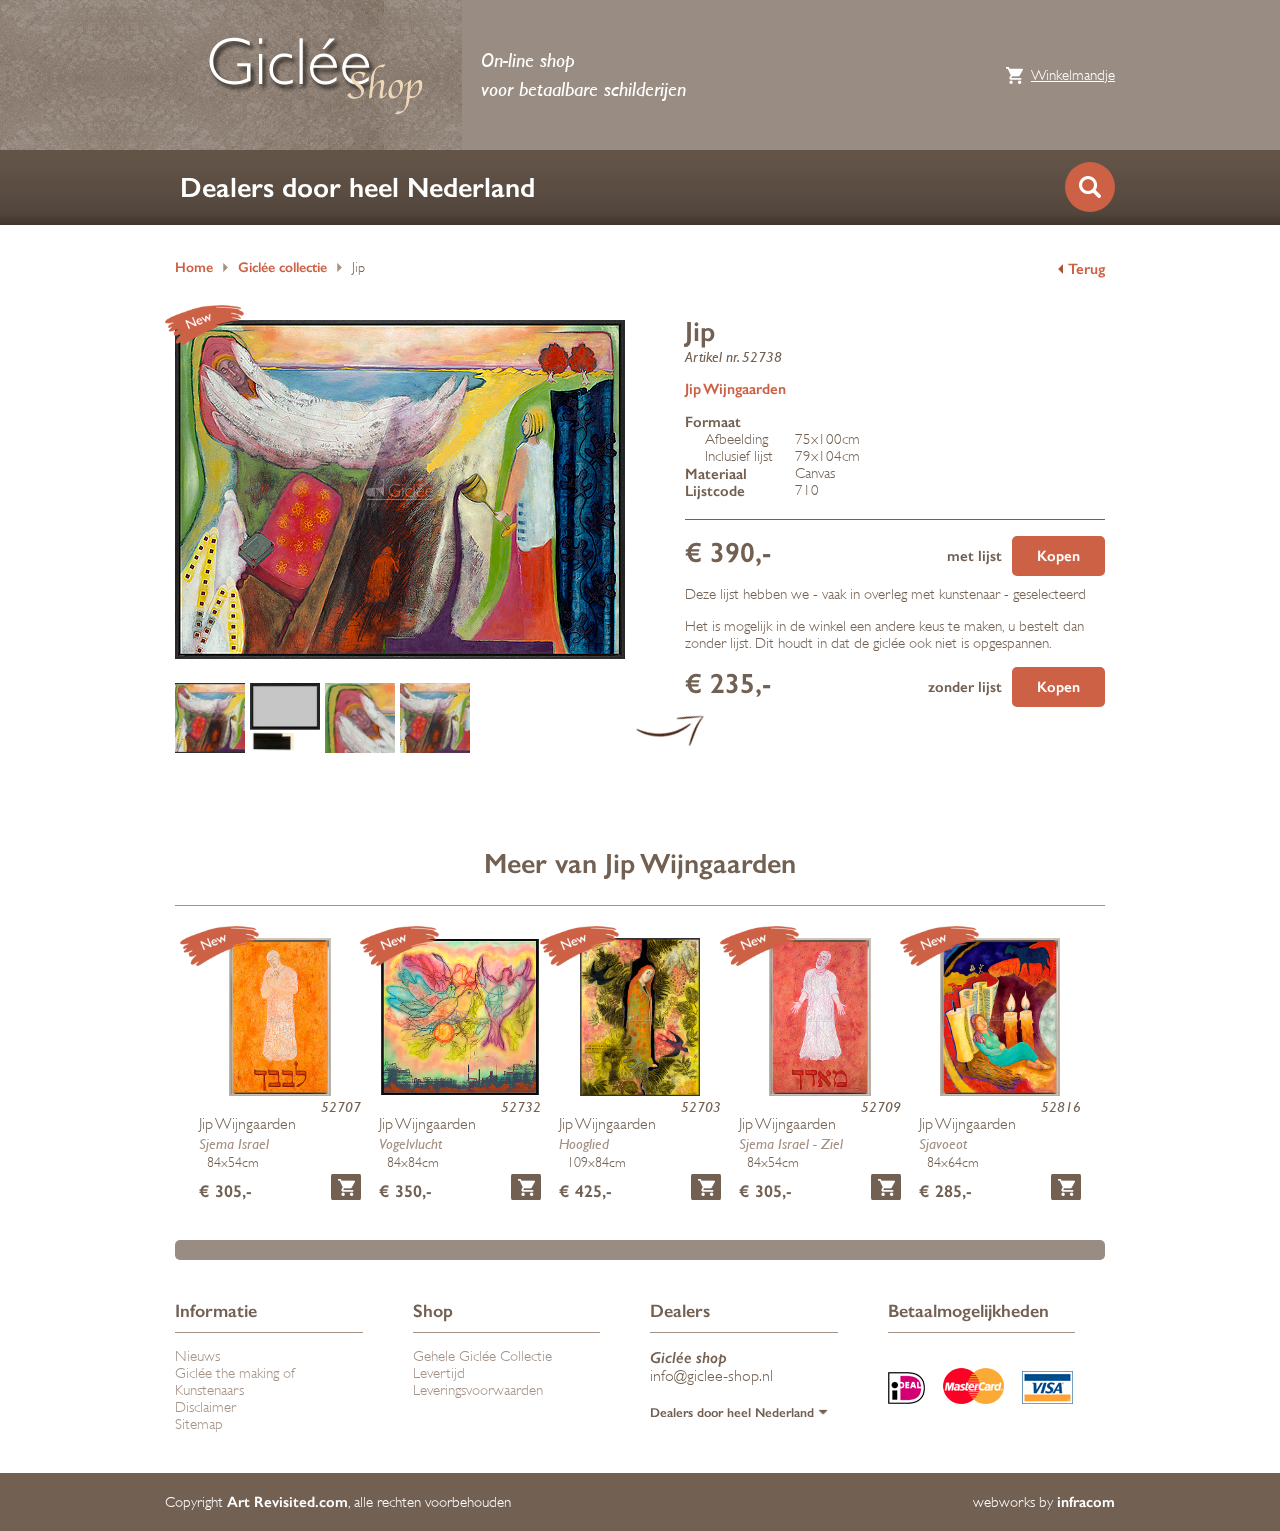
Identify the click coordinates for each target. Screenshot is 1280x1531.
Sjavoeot (943, 1143)
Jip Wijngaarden (735, 389)
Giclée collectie (282, 267)
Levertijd (439, 1373)
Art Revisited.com (287, 1502)
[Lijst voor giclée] (285, 720)
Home (194, 267)
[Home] (315, 75)
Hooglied (584, 1143)
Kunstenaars (209, 1390)
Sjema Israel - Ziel (791, 1143)
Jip (358, 267)
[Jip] (210, 720)
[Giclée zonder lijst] (435, 720)
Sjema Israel (234, 1143)
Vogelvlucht (410, 1143)
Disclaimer (205, 1407)
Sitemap (199, 1424)
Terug (1086, 269)
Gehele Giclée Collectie (482, 1356)
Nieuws (197, 1356)
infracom (1086, 1502)
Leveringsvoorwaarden (478, 1390)
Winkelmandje (1073, 75)
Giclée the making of (235, 1373)
